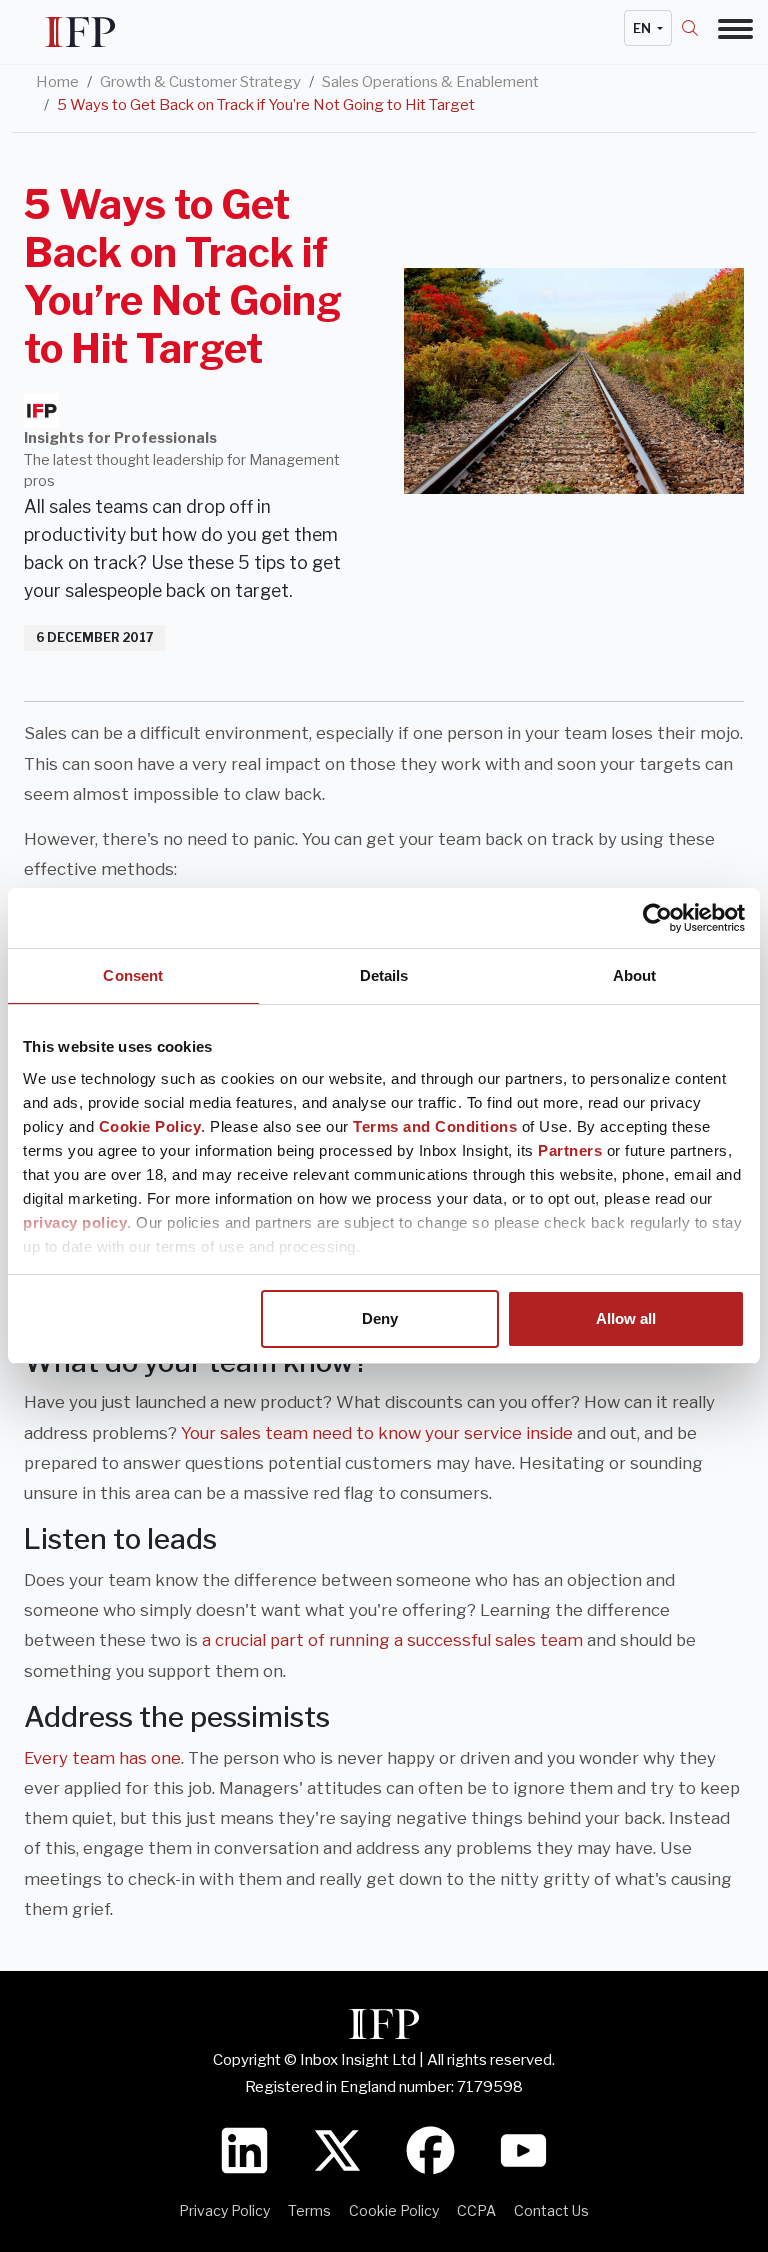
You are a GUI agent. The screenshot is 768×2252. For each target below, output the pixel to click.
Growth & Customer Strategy (200, 82)
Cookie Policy (150, 1126)
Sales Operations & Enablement (430, 82)
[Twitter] (337, 2148)
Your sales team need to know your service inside (377, 1433)
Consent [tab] (133, 975)
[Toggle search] (700, 28)
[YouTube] (523, 2148)
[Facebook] (430, 2148)
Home (57, 82)
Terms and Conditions (435, 1126)
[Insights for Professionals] (41, 410)
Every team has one (102, 1758)
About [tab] (635, 975)
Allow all (626, 1318)
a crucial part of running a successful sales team (392, 1640)
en (643, 28)
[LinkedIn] (244, 2148)
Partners (570, 1150)
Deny (380, 1318)
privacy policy (75, 1222)
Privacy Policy (224, 2210)
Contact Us (551, 2210)
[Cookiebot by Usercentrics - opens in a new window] (657, 918)
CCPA (476, 2210)
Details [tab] (384, 975)
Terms (309, 2210)
